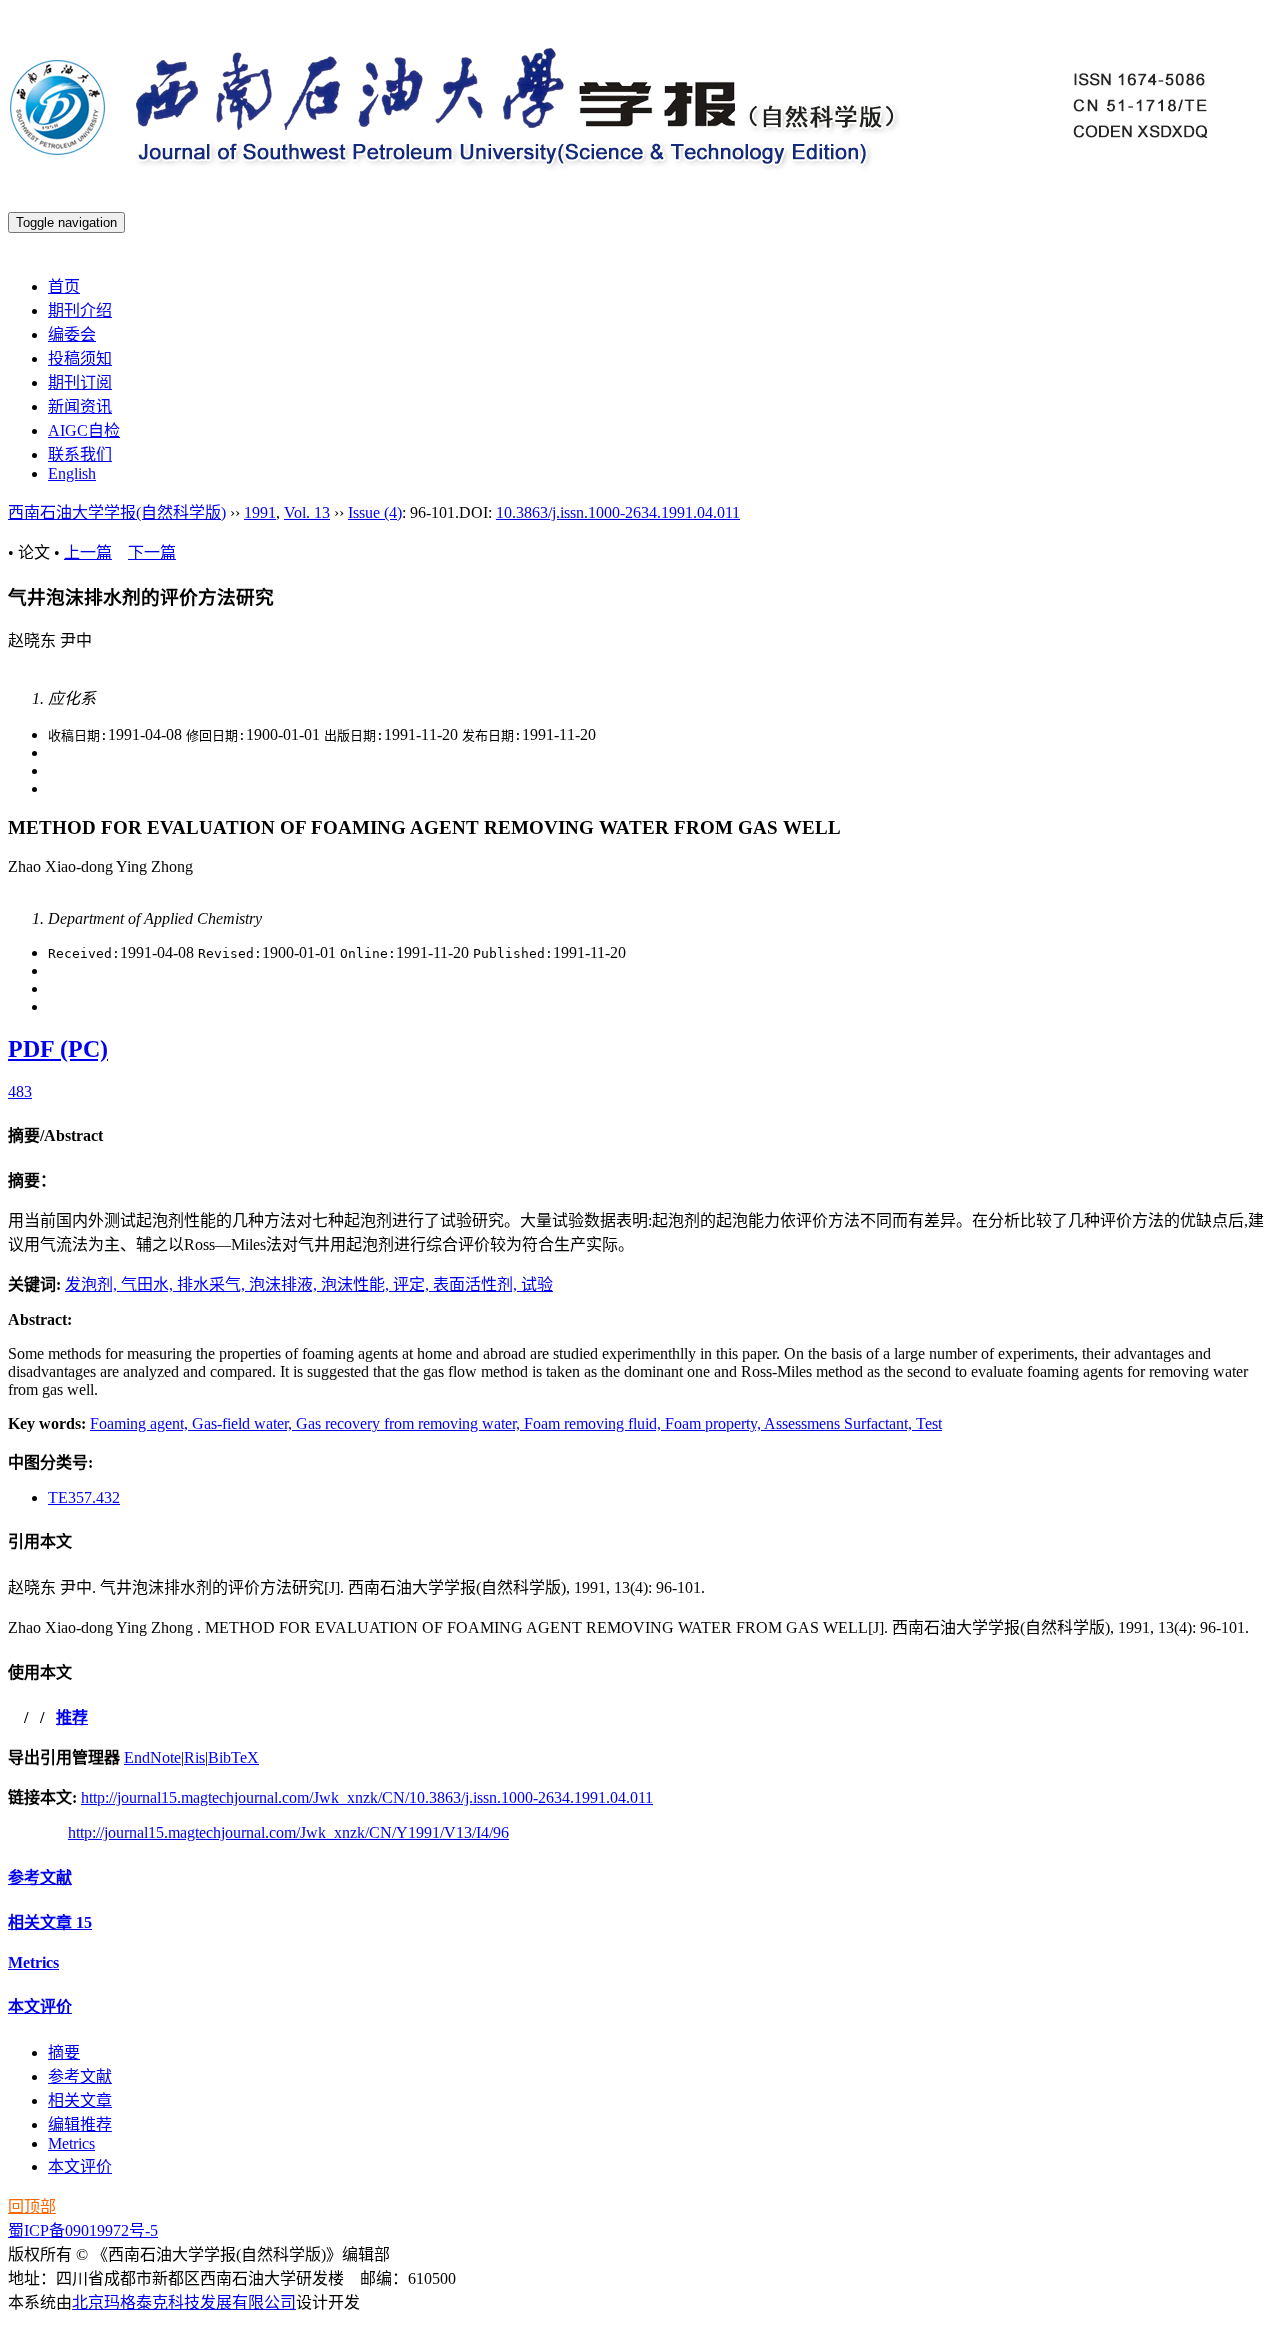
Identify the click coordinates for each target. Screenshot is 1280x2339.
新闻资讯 (80, 406)
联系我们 (80, 454)
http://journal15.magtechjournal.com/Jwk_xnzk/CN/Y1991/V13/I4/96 (288, 1832)
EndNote (152, 1757)
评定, (413, 1284)
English (72, 473)
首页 (64, 286)
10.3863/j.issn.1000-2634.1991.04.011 (618, 512)
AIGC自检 (84, 430)
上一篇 (88, 552)
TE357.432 (84, 1497)
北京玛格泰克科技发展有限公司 (184, 2302)
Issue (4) (375, 512)
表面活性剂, (477, 1284)
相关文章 (50, 1922)
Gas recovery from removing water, (410, 1423)
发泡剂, (93, 1284)
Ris (194, 1757)
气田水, (149, 1284)
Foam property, (714, 1423)
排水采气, (213, 1284)
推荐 (72, 1717)
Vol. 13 (307, 512)
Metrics (33, 1962)
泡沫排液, (285, 1284)
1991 (260, 512)
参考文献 (40, 1877)
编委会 (72, 334)
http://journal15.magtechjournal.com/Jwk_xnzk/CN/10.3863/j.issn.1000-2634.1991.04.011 (367, 1797)
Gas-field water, (244, 1423)
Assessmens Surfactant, (840, 1423)
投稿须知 (80, 358)
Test (929, 1423)
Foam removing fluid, (594, 1423)
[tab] (640, 1134)
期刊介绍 (80, 310)
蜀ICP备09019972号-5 (83, 2230)
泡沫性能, (357, 1284)
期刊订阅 (80, 382)
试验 (537, 1284)
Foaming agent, (141, 1423)
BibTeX (233, 1757)
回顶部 (32, 2206)
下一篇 (152, 552)
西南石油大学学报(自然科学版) (117, 512)
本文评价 (40, 2006)
